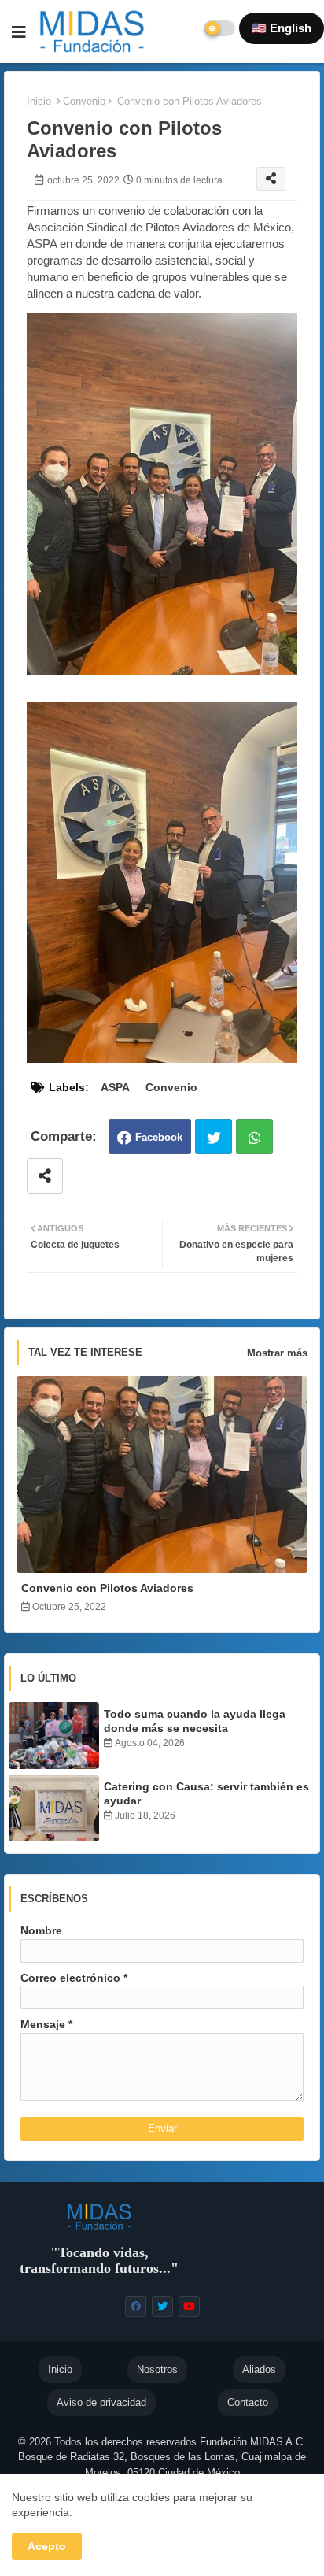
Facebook (159, 1137)
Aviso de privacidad (101, 2402)
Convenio (84, 101)
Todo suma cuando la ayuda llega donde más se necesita (195, 1721)
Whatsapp (254, 1136)
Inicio (39, 101)
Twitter (214, 1136)
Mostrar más (277, 1353)
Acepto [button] (47, 2546)
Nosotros (157, 2369)
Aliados (259, 2369)
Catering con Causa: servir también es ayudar (206, 1793)
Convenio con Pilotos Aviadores (107, 1588)
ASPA (115, 1087)
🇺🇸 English (282, 28)
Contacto (248, 2402)
